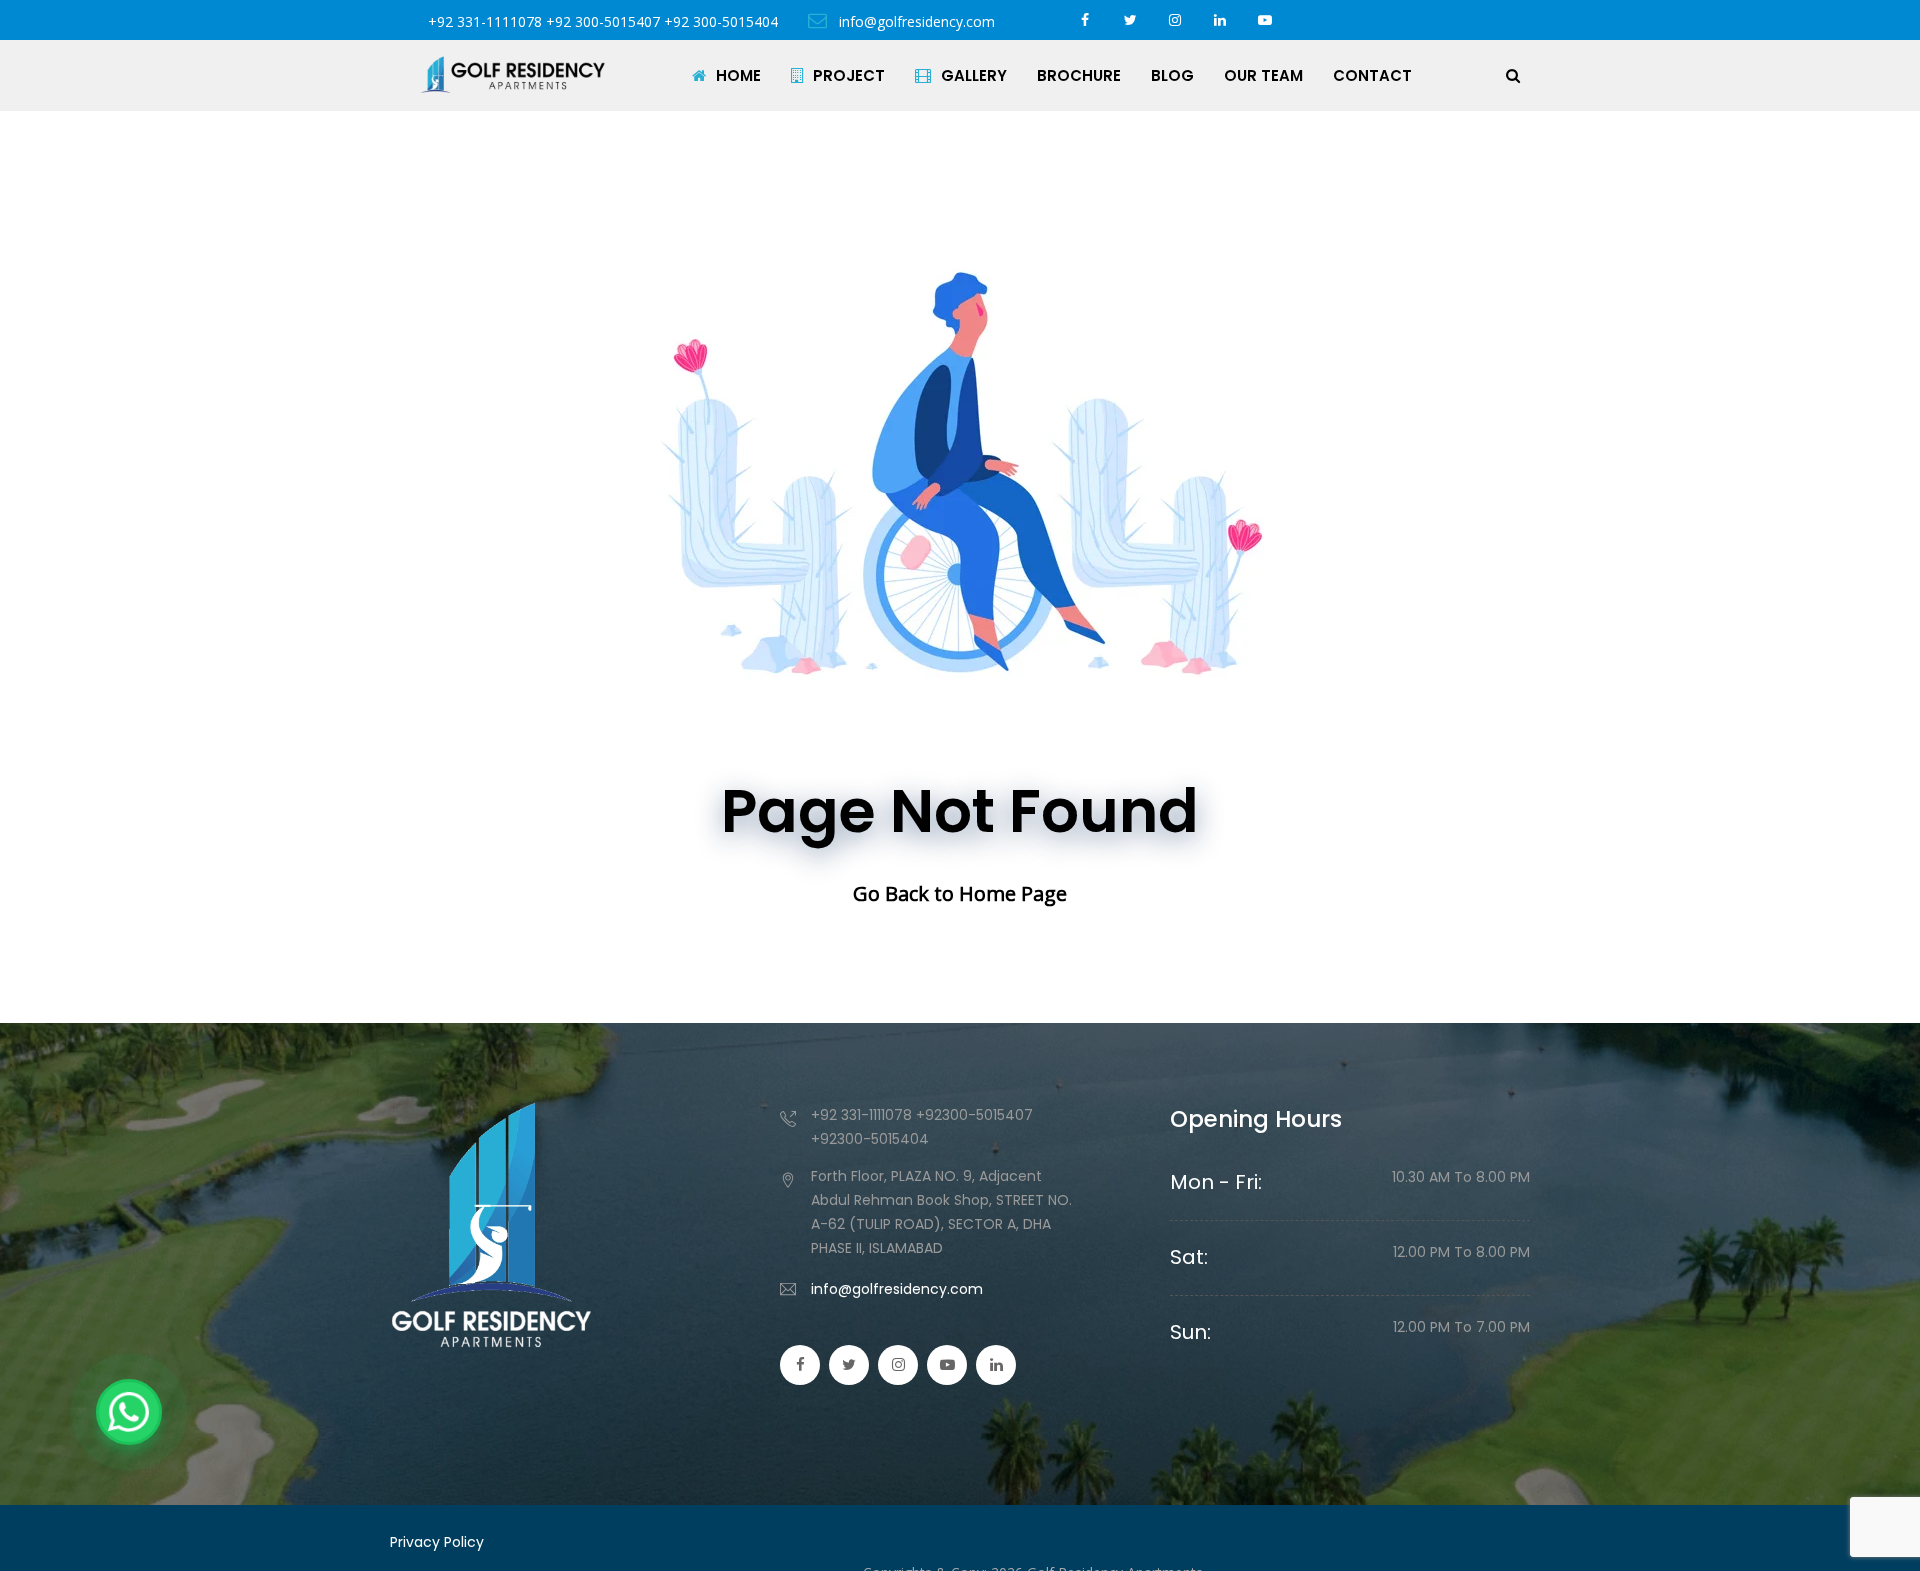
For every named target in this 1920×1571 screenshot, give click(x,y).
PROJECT (849, 75)
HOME (738, 75)
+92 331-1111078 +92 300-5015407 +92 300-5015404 (603, 21)
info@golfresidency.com (915, 21)
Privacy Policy (437, 1542)
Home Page (1013, 893)
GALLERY (974, 75)
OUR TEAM (1263, 75)
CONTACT (1372, 75)
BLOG (1172, 75)
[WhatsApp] (129, 1412)
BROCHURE (1079, 75)
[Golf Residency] (512, 75)
